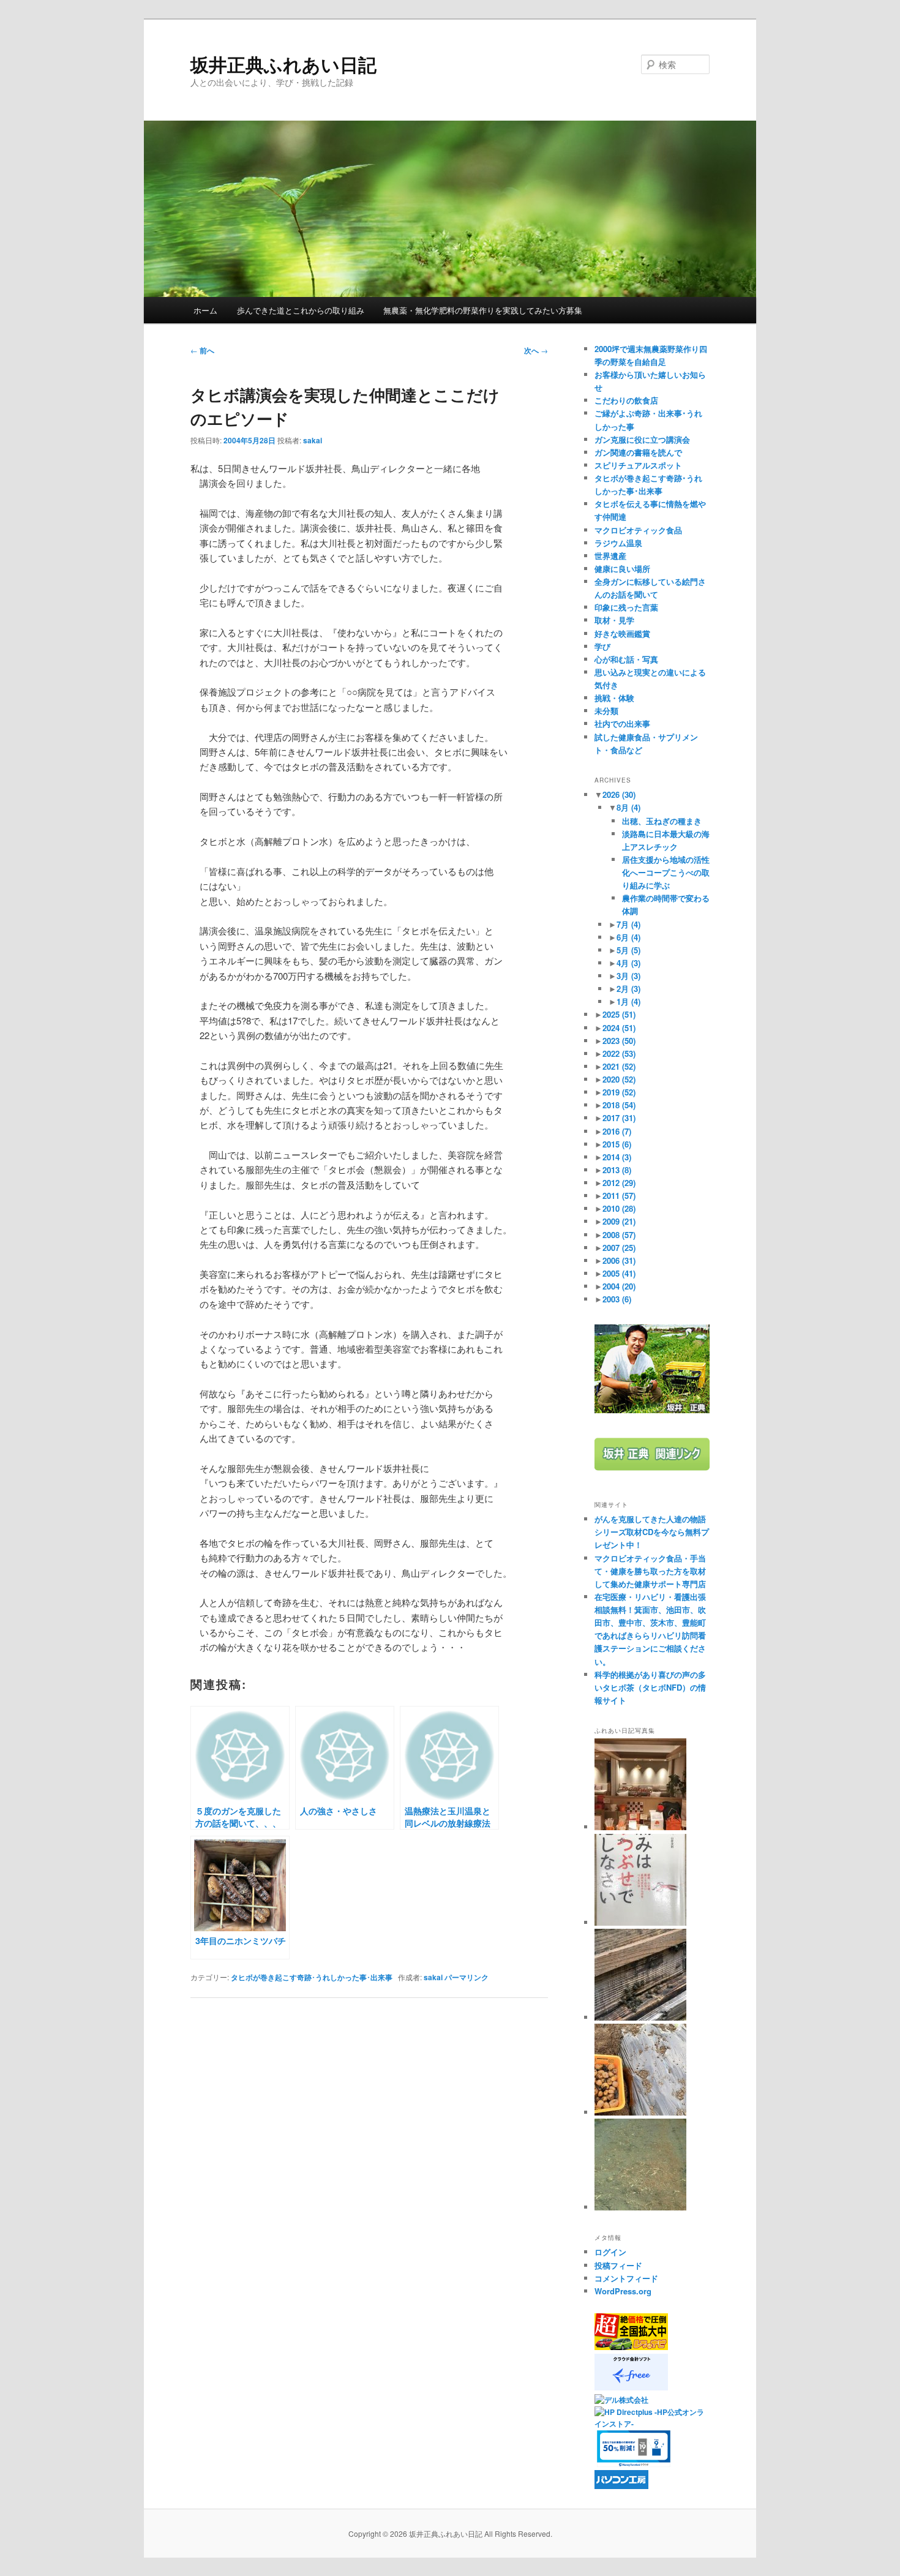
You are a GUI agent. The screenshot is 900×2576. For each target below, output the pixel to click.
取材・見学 (614, 620)
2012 (619, 1183)
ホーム (205, 310)
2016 (617, 1131)
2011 (619, 1196)
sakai (313, 440)
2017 (619, 1118)
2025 (619, 1014)
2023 (619, 1041)
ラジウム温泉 (618, 543)
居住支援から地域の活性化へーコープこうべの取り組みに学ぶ (666, 872)
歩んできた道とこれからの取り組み (301, 310)
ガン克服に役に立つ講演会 (642, 439)
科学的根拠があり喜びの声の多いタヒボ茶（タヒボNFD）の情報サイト (650, 1687)
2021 (619, 1066)
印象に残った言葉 (626, 607)
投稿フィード (618, 2265)
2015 (617, 1144)
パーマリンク (467, 1977)
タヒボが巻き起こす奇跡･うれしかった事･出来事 (312, 1977)
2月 (628, 989)
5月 (628, 950)
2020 (619, 1079)
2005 (619, 1273)
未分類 (606, 711)
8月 (628, 807)
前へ (202, 350)
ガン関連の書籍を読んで (638, 452)
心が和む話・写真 (626, 659)
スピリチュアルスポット (638, 465)
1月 (628, 1001)
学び (602, 646)
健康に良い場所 (622, 569)
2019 (619, 1092)
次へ (536, 350)
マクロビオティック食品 (638, 530)
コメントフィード (626, 2278)
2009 (619, 1221)
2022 (619, 1053)
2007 (619, 1248)
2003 (617, 1299)
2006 (619, 1260)
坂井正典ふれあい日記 (283, 64)
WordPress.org (623, 2291)
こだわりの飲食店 (626, 400)
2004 (619, 1286)
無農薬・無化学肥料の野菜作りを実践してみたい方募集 (483, 310)
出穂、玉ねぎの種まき (662, 821)
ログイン (610, 2252)
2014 (617, 1157)
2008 (619, 1235)
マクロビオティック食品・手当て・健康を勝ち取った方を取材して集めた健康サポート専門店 (650, 1571)
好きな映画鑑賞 (622, 633)
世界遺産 (610, 556)
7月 (628, 924)
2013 (617, 1170)
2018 (619, 1105)
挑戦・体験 (614, 698)
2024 (619, 1028)
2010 (619, 1208)
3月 (628, 976)
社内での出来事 (622, 723)
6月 (628, 937)
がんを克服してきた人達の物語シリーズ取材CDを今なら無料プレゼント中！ (652, 1532)
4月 (628, 963)
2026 (619, 794)
